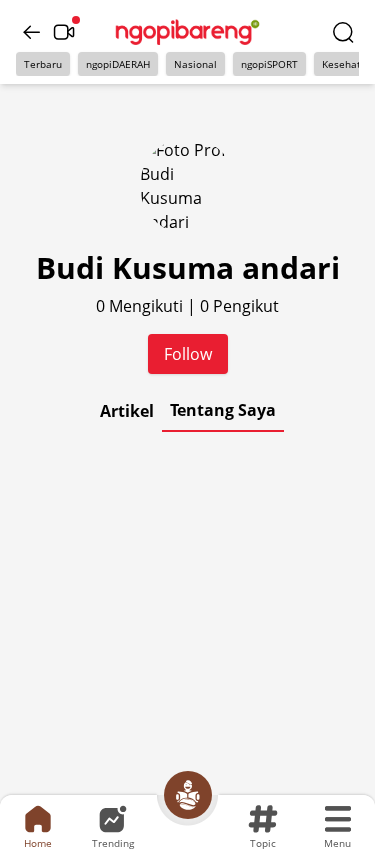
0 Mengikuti (141, 306)
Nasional (195, 64)
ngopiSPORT (269, 64)
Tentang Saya (223, 410)
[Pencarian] (343, 32)
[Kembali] (32, 32)
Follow (188, 354)
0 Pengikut (239, 306)
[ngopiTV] (64, 32)
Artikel (127, 411)
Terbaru (43, 64)
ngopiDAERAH (118, 64)
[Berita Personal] (188, 795)
